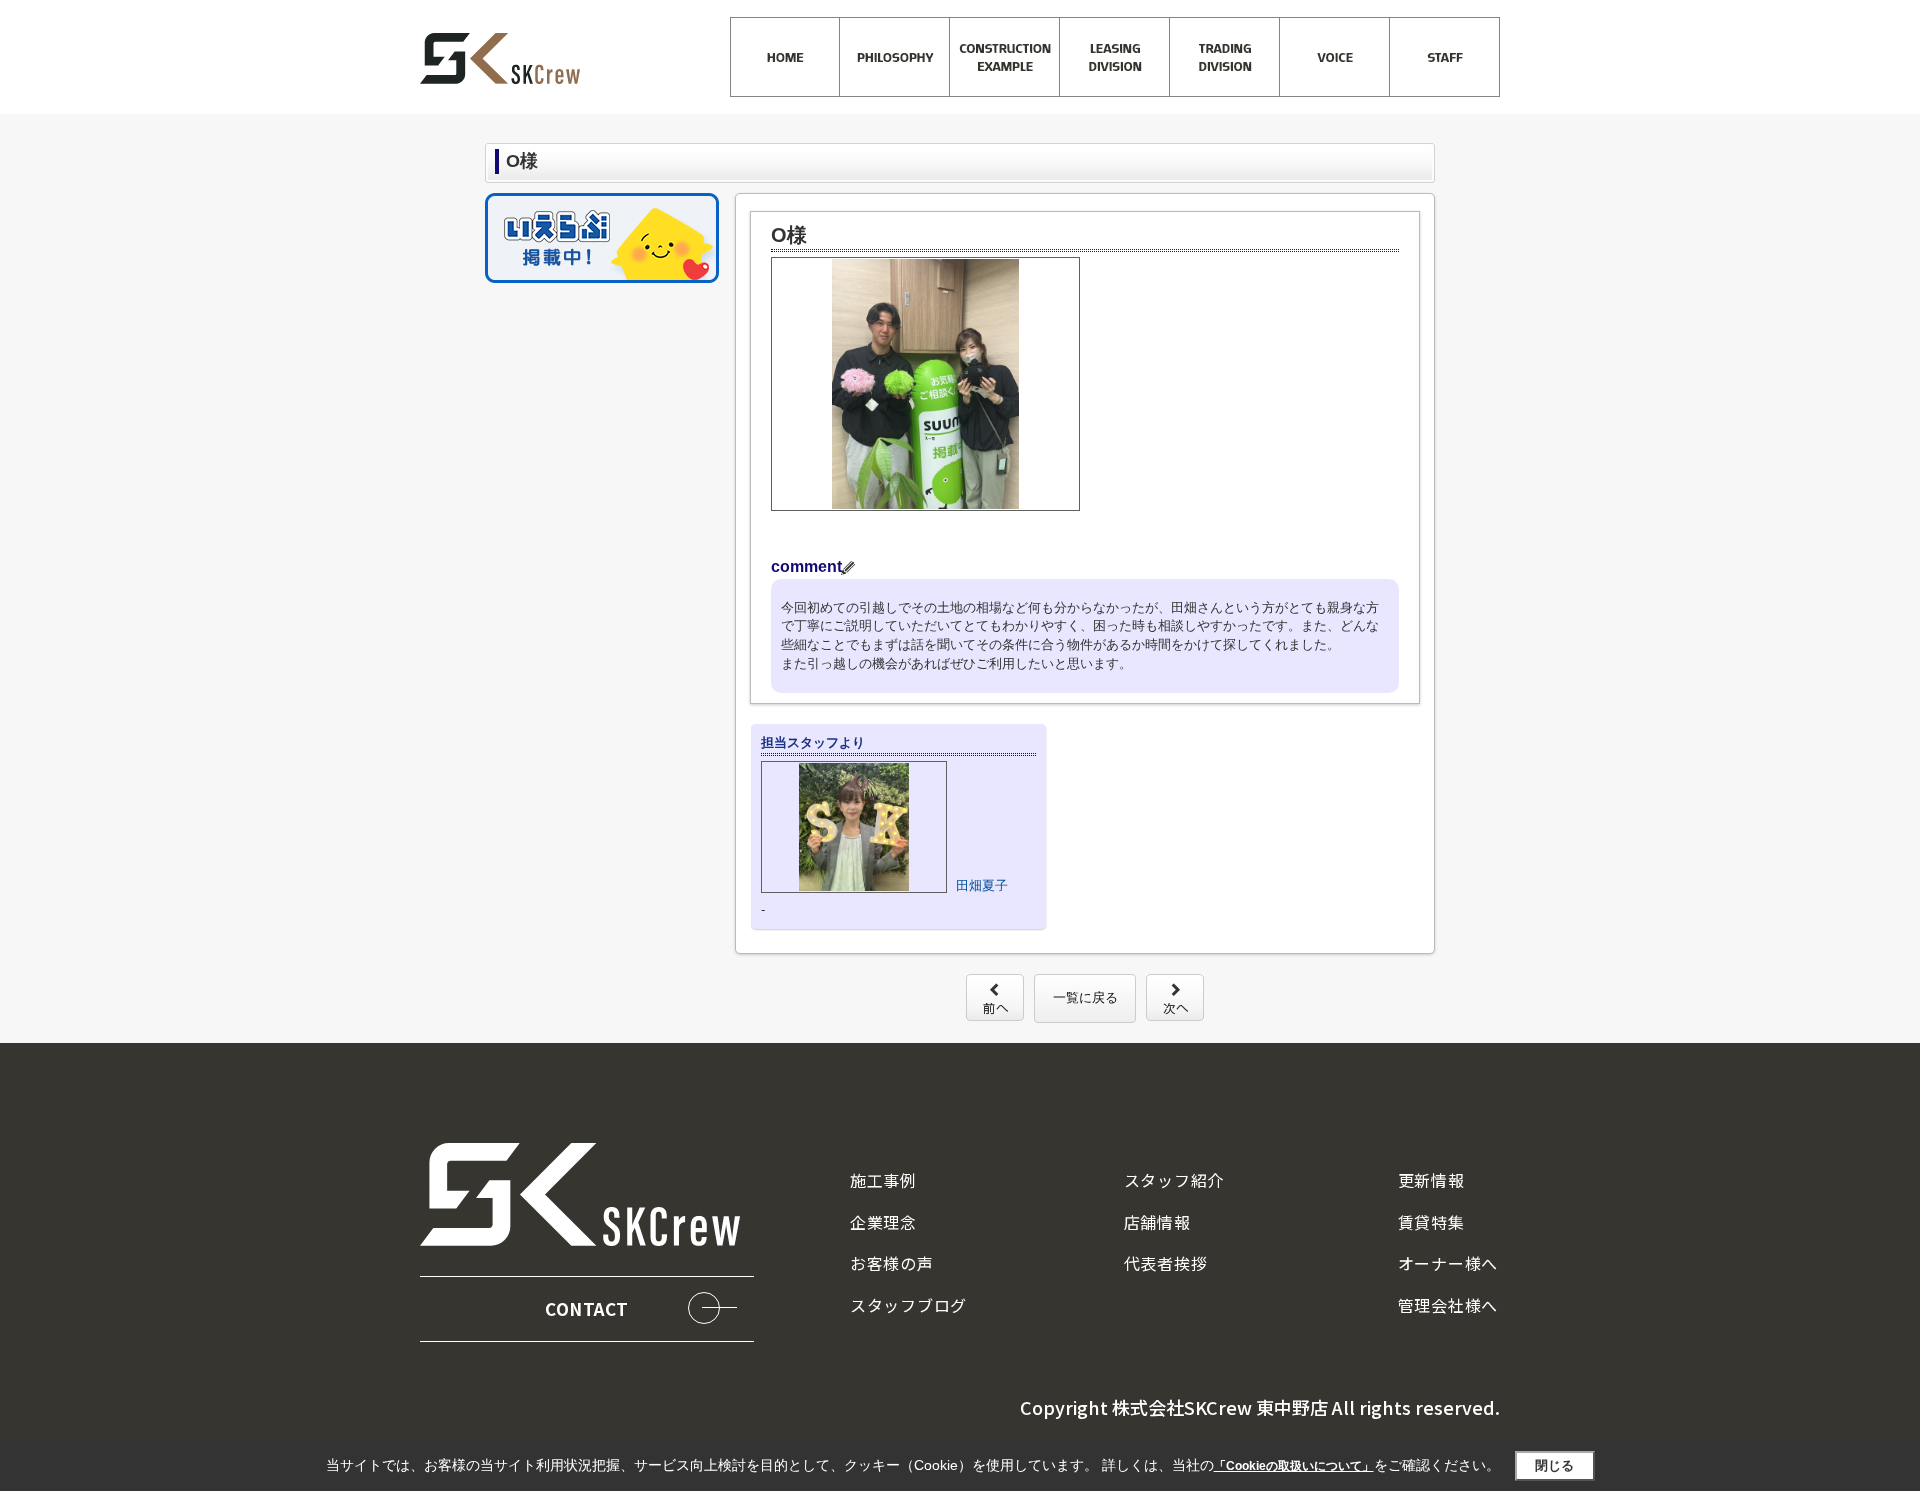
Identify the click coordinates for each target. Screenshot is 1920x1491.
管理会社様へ (1448, 1305)
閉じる (1554, 1465)
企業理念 (883, 1222)
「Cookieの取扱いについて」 (1294, 1466)
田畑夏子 (982, 885)
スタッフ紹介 (1174, 1180)
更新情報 (1431, 1180)
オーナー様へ (1448, 1263)
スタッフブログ (908, 1305)
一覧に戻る (1085, 997)
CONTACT (587, 1308)
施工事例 (883, 1180)
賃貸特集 (1431, 1222)
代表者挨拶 (1166, 1263)
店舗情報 (1157, 1222)
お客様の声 (892, 1263)
